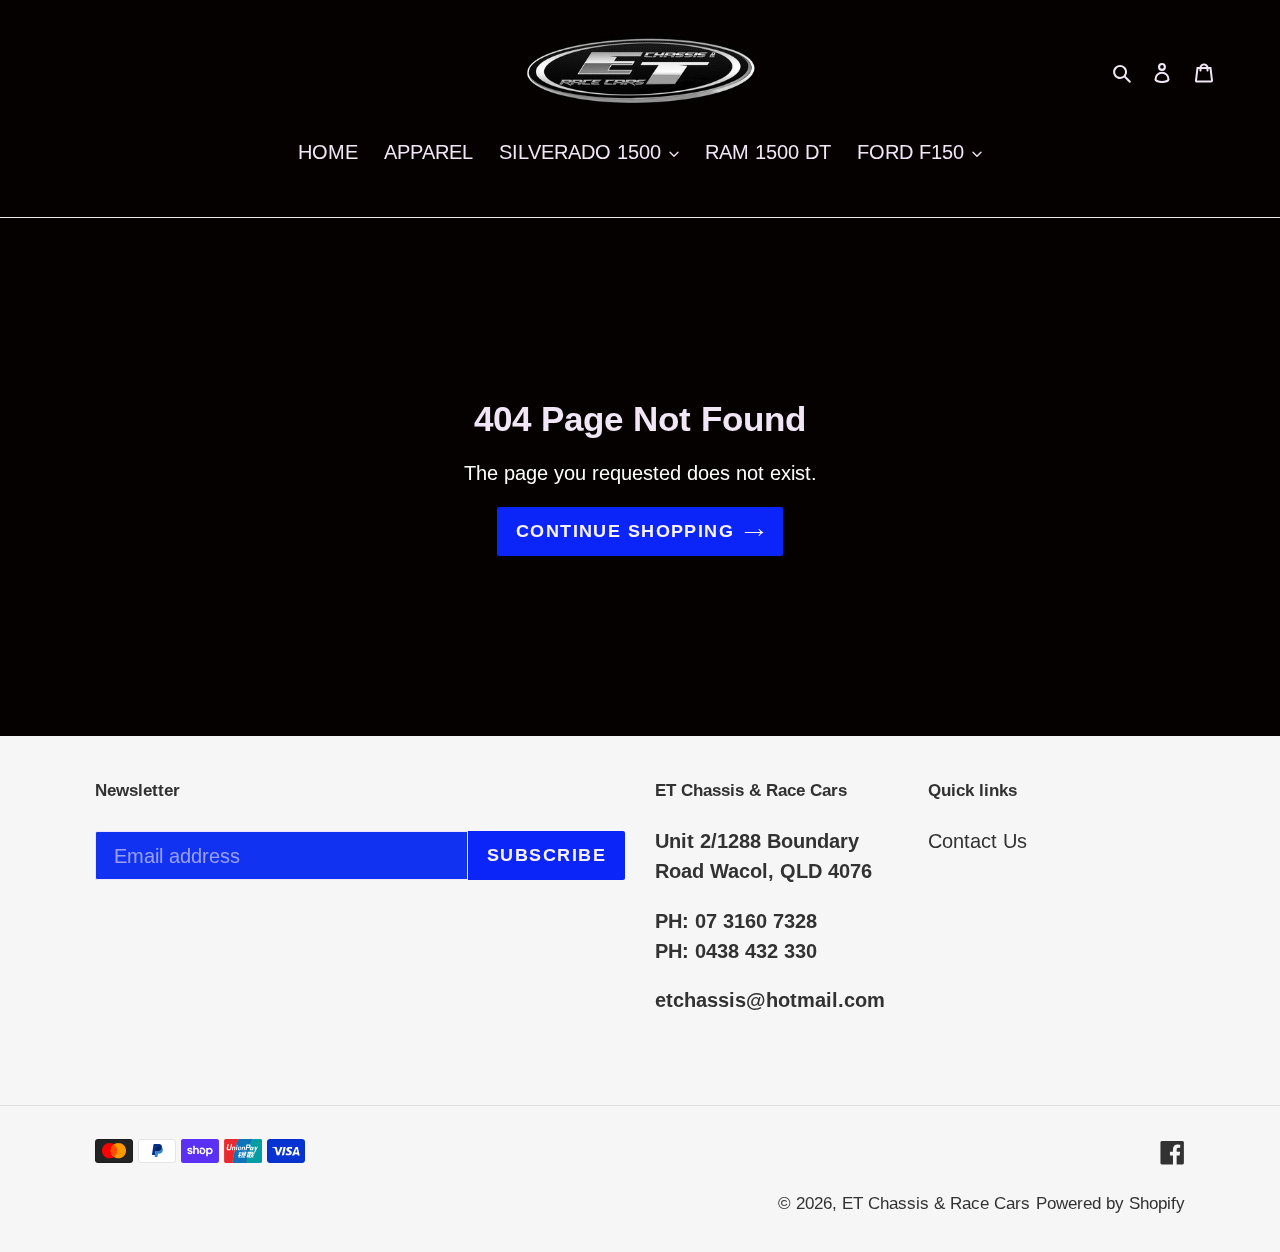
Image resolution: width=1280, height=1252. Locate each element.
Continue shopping (625, 531)
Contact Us (977, 841)
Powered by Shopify (1110, 1203)
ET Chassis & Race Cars (936, 1203)
